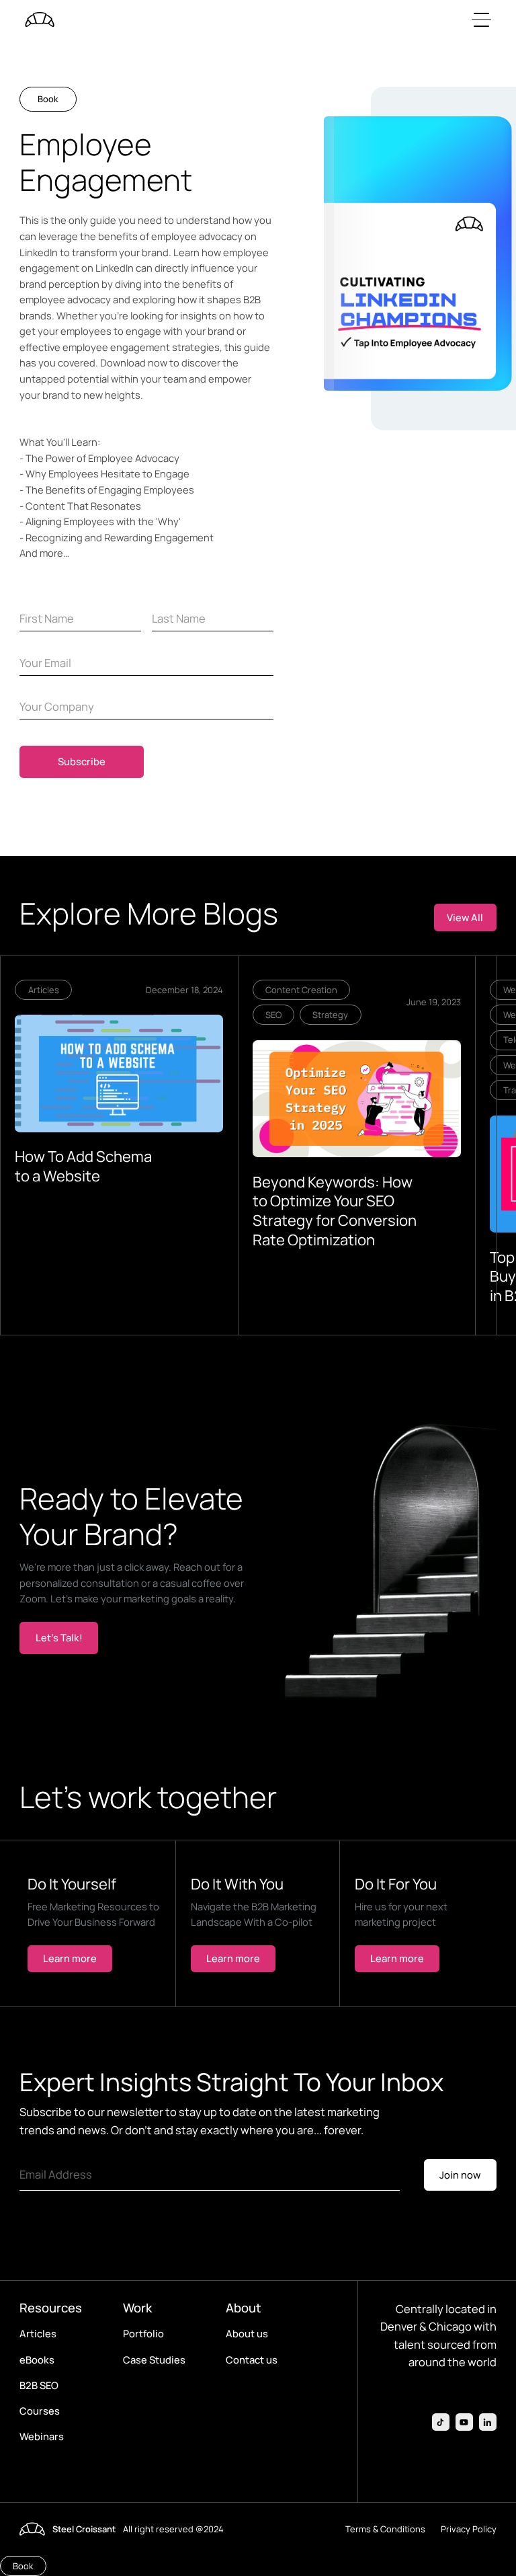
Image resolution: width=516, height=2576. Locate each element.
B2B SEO (39, 2385)
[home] (40, 19)
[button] (479, 19)
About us (247, 2333)
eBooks (37, 2359)
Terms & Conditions (385, 2529)
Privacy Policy (469, 2529)
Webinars (42, 2436)
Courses (40, 2411)
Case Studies (154, 2359)
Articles (38, 2333)
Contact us (252, 2359)
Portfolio (143, 2333)
